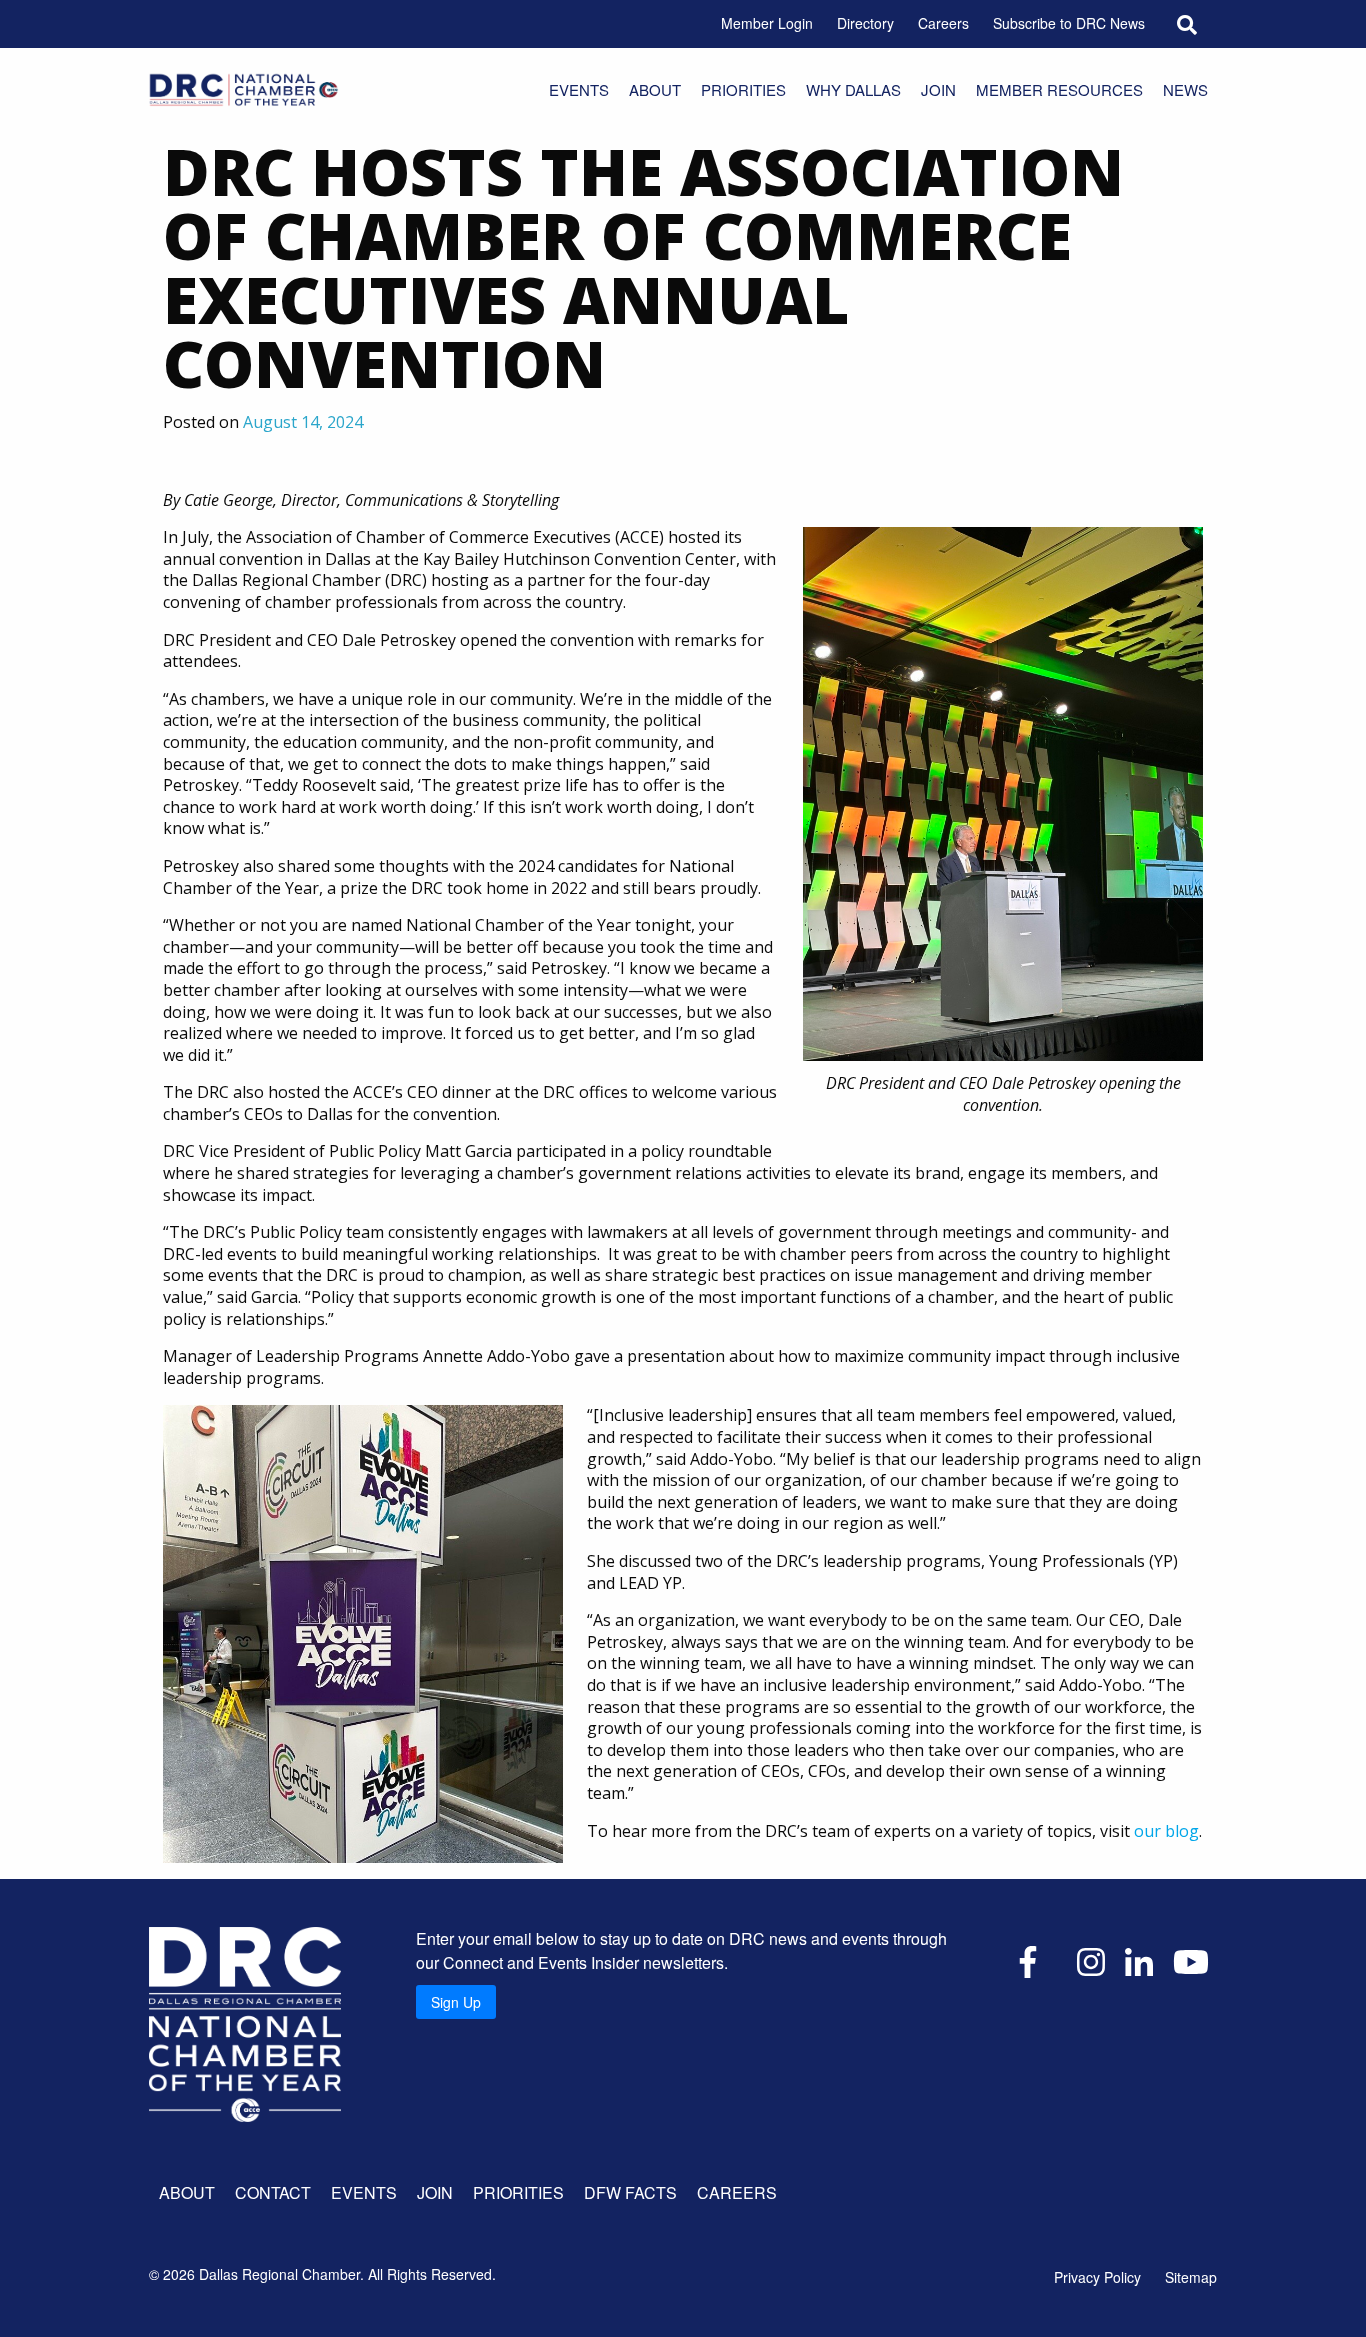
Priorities (743, 89)
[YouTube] (1191, 1960)
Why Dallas (853, 89)
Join (938, 89)
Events (579, 89)
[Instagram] (1091, 1960)
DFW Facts (630, 2192)
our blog (1166, 1831)
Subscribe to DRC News (1069, 23)
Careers (943, 23)
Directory (865, 23)
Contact (273, 2192)
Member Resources (1059, 89)
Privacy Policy (1097, 2277)
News (1185, 89)
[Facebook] (1028, 1960)
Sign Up (456, 2002)
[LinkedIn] (1139, 1960)
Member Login (767, 23)
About (655, 89)
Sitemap (1191, 2277)
